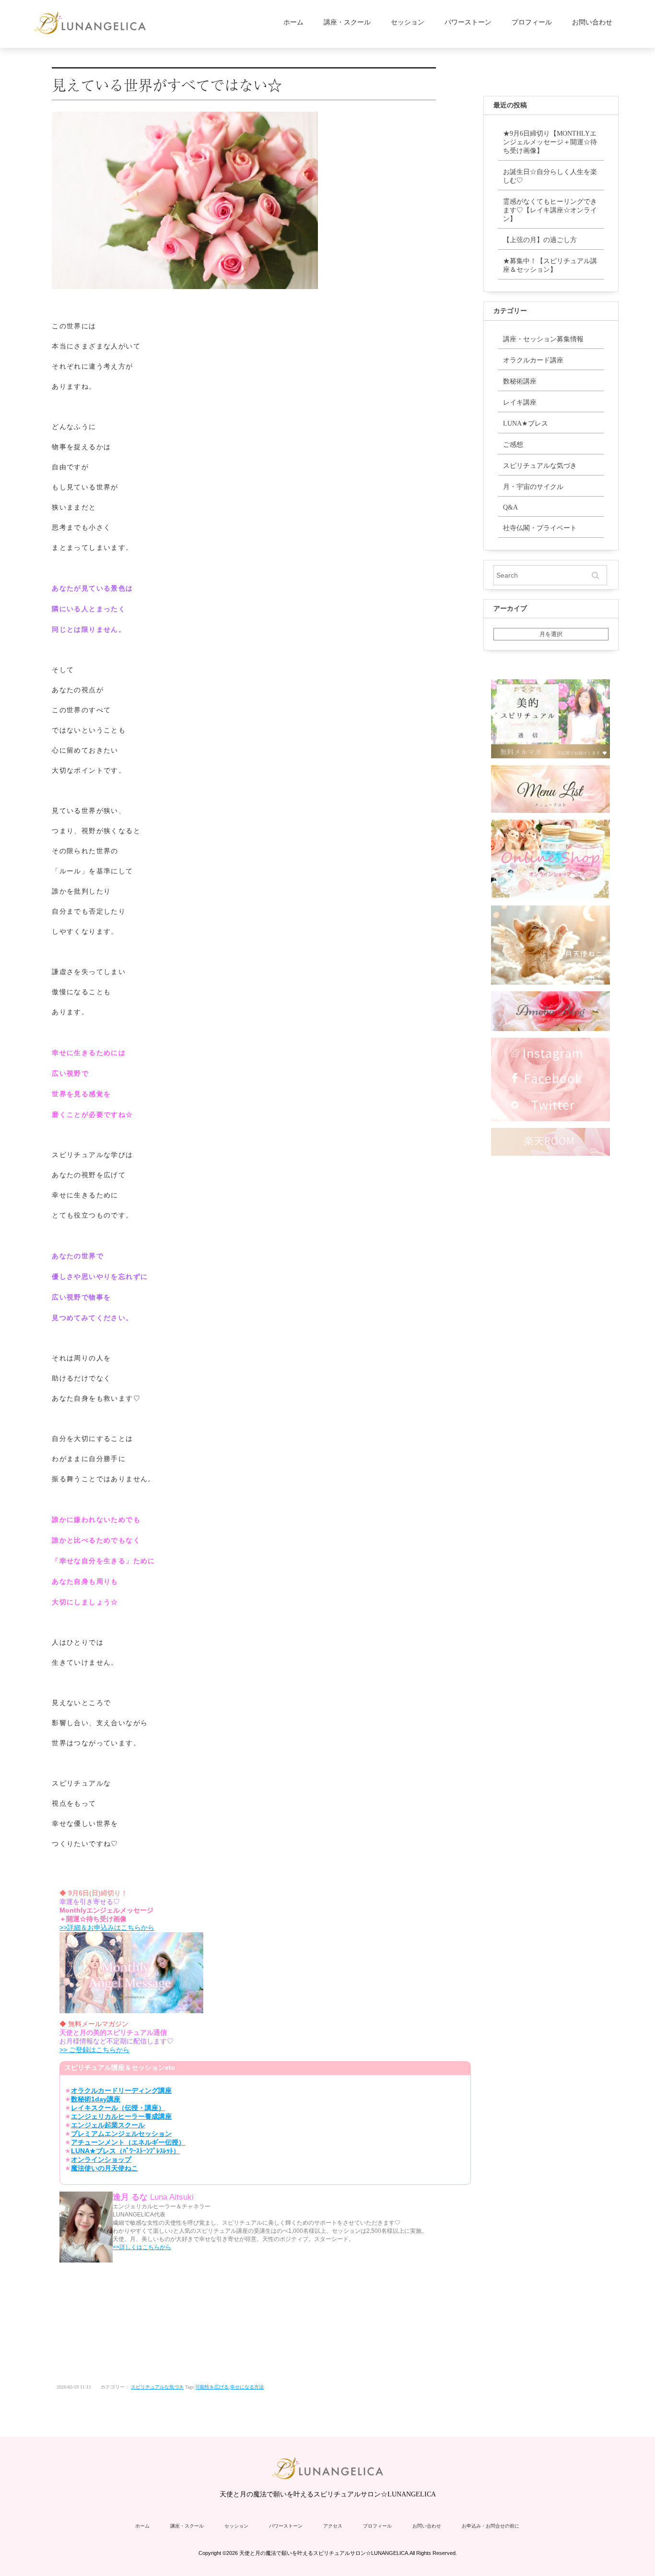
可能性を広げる (212, 2387)
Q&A (510, 507)
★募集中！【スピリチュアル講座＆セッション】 (550, 265)
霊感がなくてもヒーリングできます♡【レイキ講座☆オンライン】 (550, 210)
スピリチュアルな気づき (157, 2387)
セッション (408, 22)
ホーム (293, 22)
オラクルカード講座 (533, 360)
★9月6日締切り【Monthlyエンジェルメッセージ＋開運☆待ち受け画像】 (550, 142)
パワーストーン (468, 22)
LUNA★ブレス (526, 424)
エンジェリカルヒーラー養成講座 (121, 2116)
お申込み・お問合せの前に (491, 2526)
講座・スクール (347, 22)
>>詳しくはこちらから (142, 2247)
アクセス (333, 2526)
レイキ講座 (520, 402)
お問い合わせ (592, 22)
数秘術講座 (520, 381)
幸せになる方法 (247, 2387)
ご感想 (513, 445)
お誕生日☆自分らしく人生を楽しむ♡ (550, 176)
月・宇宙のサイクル (533, 487)
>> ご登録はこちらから (94, 2050)
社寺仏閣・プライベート (540, 528)
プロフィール (532, 22)
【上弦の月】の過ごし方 (540, 240)
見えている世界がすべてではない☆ (167, 84)
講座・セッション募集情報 (543, 339)
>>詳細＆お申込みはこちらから (107, 1927)
